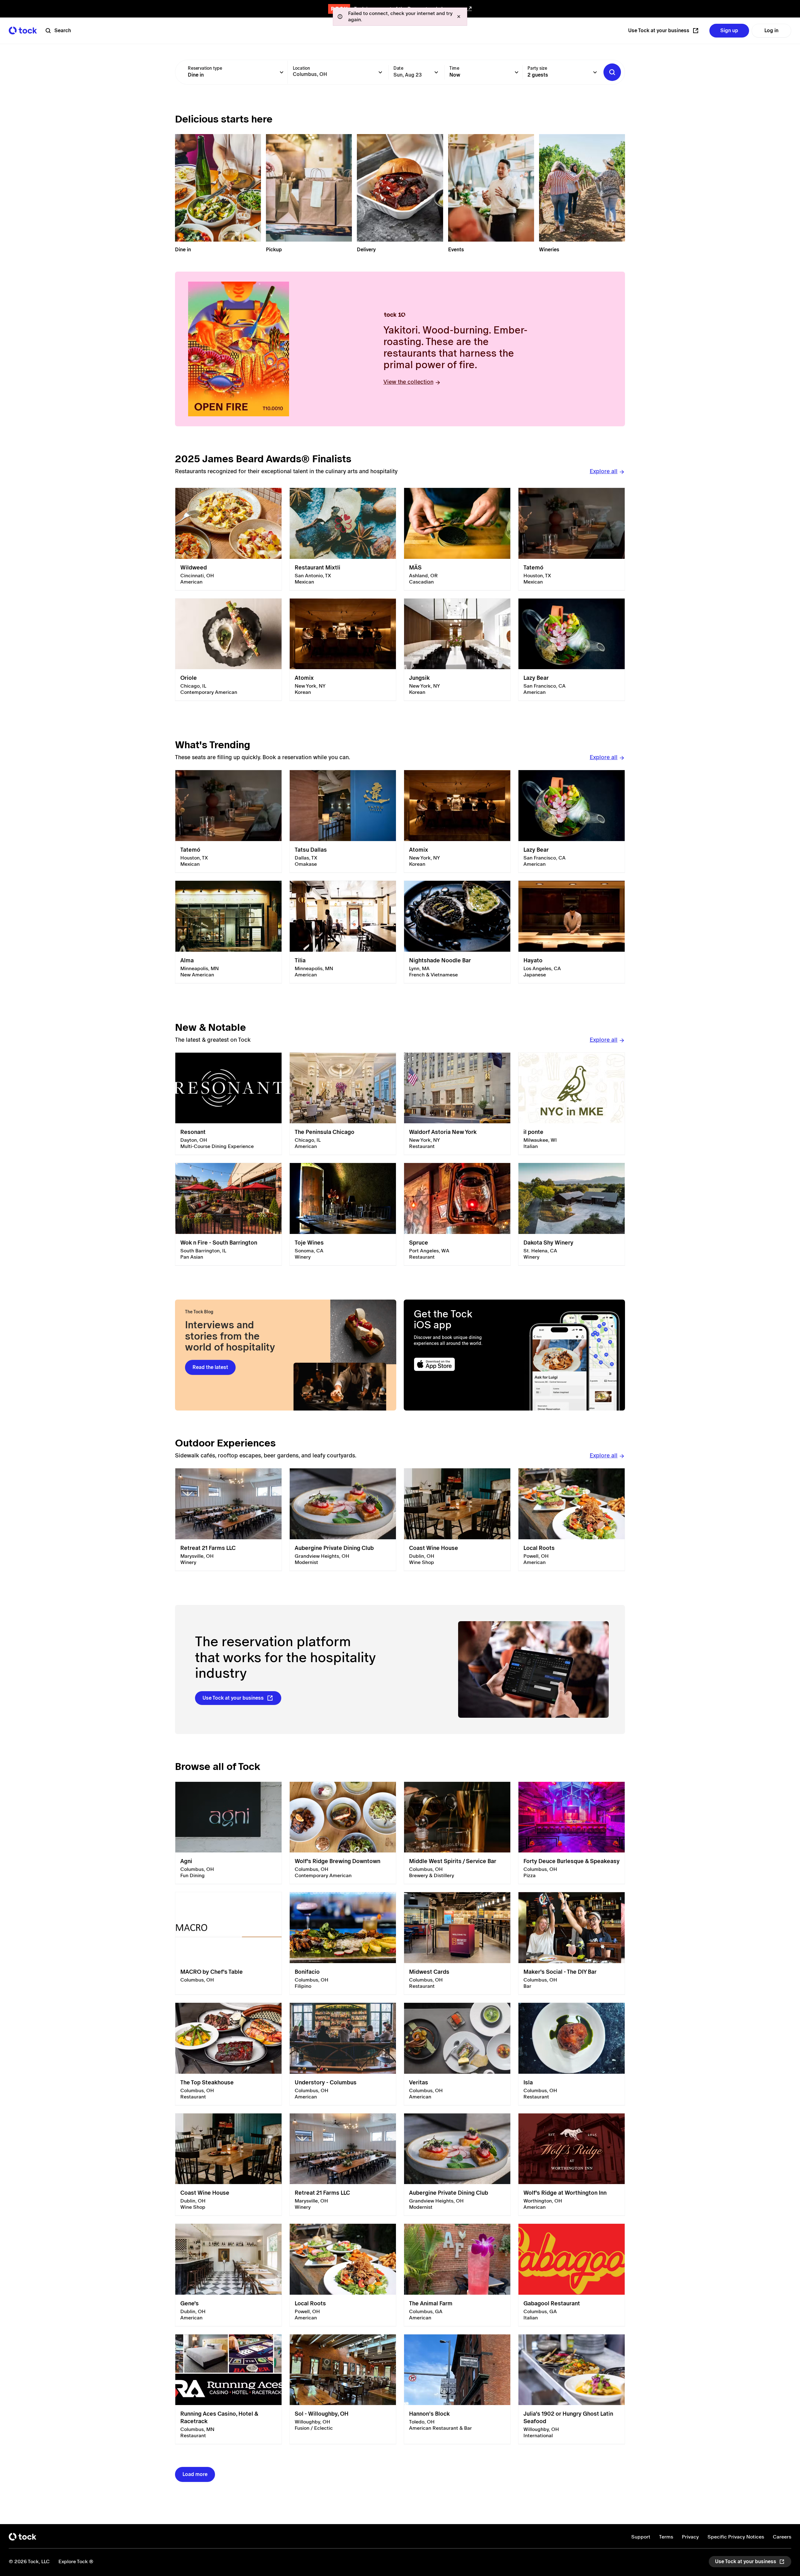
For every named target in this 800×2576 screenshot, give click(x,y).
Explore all (604, 471)
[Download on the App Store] (459, 1364)
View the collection (408, 382)
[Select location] (380, 72)
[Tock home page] (23, 30)
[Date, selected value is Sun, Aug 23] (436, 72)
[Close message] (459, 17)
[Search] (612, 72)
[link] (228, 539)
